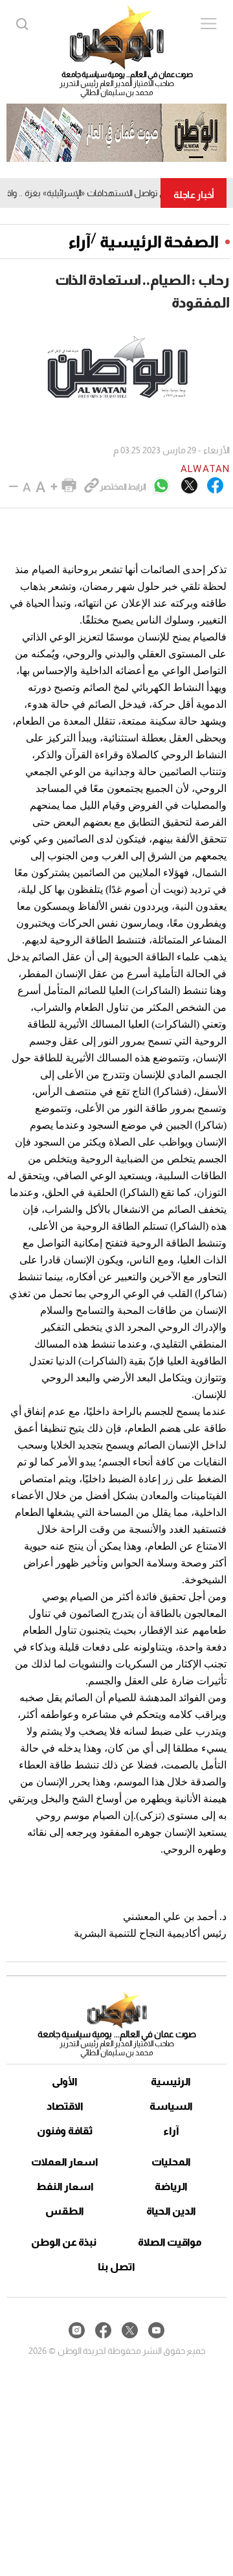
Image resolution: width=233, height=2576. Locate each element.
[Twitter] (189, 486)
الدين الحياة (171, 2211)
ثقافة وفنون (65, 2131)
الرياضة (171, 2186)
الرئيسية (171, 2082)
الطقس (65, 2211)
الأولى (65, 2082)
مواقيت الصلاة (170, 2242)
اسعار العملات (65, 2162)
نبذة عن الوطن (64, 2242)
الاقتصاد (65, 2106)
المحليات (171, 2162)
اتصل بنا (116, 2267)
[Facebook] (215, 486)
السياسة (171, 2106)
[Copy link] (92, 486)
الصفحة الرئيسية (159, 242)
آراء (79, 242)
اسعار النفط (65, 2186)
